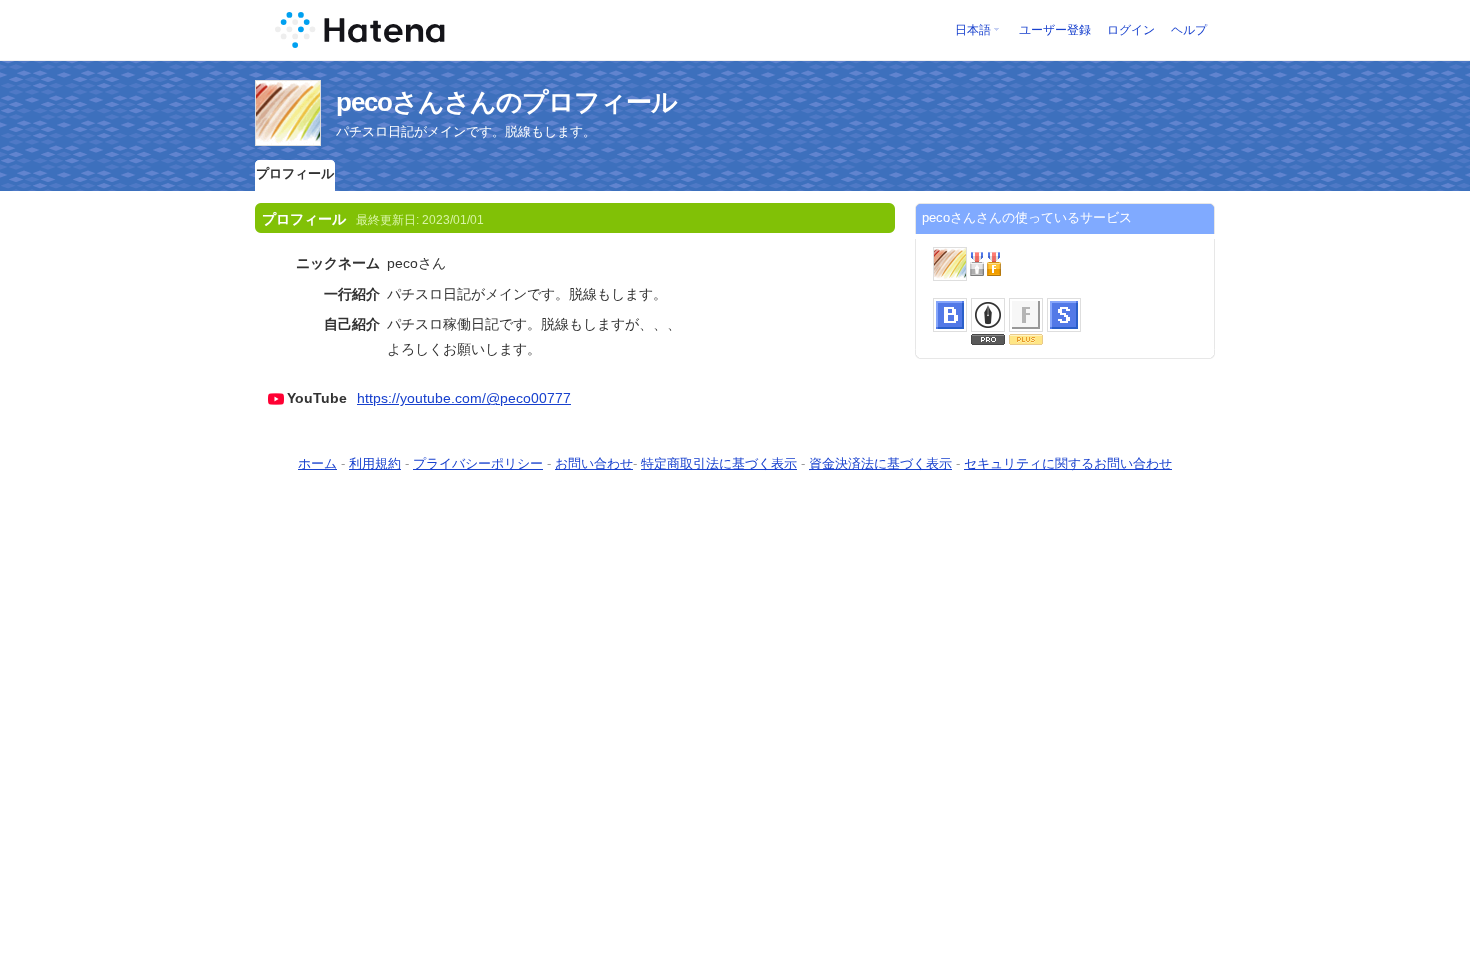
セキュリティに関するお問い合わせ (1068, 463)
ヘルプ (1189, 30)
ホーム (317, 463)
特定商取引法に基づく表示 (719, 463)
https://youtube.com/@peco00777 (464, 398)
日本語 (973, 30)
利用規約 (375, 463)
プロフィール (295, 173)
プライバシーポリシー (478, 463)
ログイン (1131, 30)
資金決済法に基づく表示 (880, 463)
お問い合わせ (594, 463)
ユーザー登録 (1055, 30)
